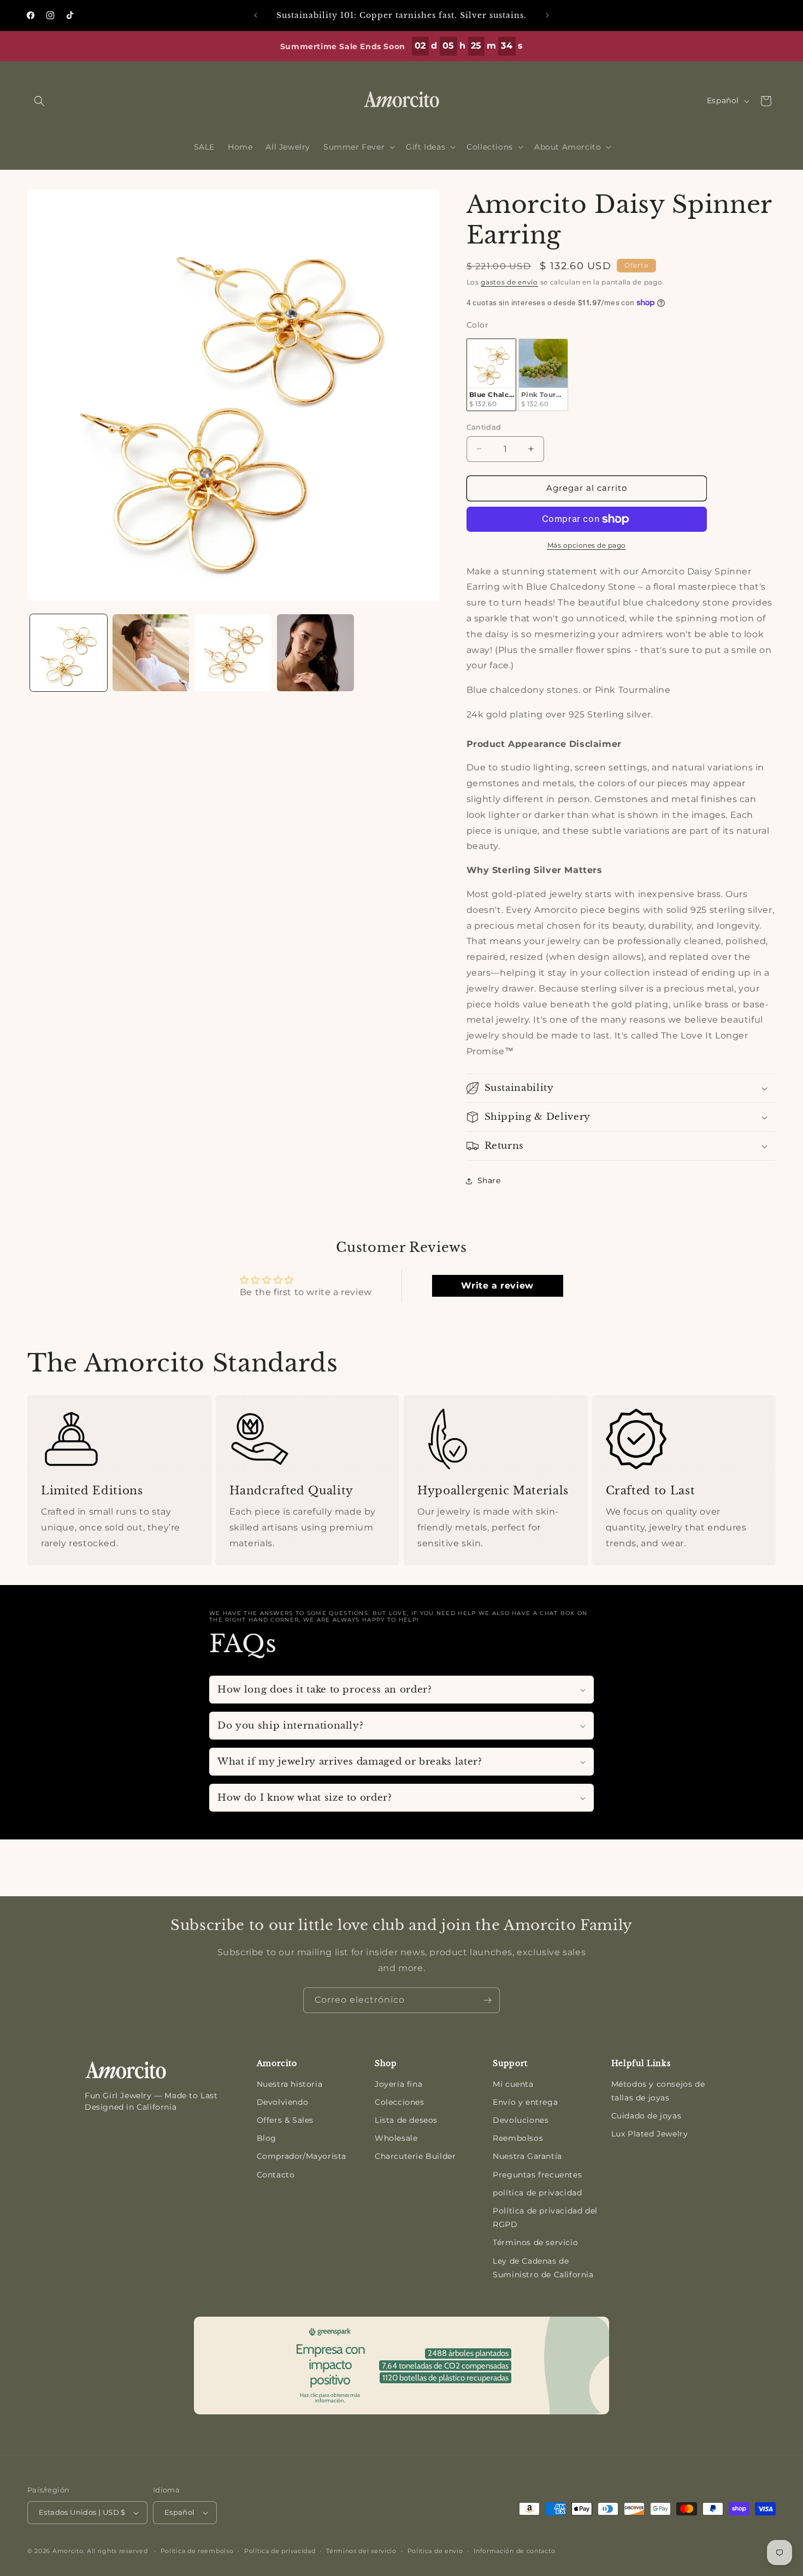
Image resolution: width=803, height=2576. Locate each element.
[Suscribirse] (487, 2000)
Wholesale (396, 2138)
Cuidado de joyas (646, 2116)
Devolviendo (283, 2102)
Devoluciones (521, 2120)
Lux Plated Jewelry (650, 2134)
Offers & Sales (285, 2120)
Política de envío (435, 2551)
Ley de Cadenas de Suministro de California (543, 2268)
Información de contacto (514, 2551)
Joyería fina (398, 2084)
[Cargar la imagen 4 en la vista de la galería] (315, 653)
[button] (39, 101)
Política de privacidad (280, 2551)
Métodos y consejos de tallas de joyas (658, 2091)
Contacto (276, 2175)
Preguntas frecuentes (537, 2175)
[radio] (491, 375)
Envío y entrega (525, 2102)
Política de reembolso (197, 2551)
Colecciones (400, 2102)
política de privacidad (537, 2193)
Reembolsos (518, 2138)
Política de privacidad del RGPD (545, 2218)
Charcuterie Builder (415, 2156)
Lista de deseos (406, 2120)
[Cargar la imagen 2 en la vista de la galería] (151, 653)
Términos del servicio (361, 2551)
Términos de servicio (535, 2242)
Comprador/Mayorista (302, 2156)
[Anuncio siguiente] (547, 15)
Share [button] (489, 1180)
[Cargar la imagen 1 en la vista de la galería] (69, 653)
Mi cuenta (513, 2084)
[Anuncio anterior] (256, 15)
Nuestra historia (290, 2084)
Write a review (497, 1286)
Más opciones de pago (587, 545)
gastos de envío (509, 282)
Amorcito (68, 2551)
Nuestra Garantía (527, 2156)
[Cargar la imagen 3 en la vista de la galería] (233, 653)
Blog (267, 2138)
